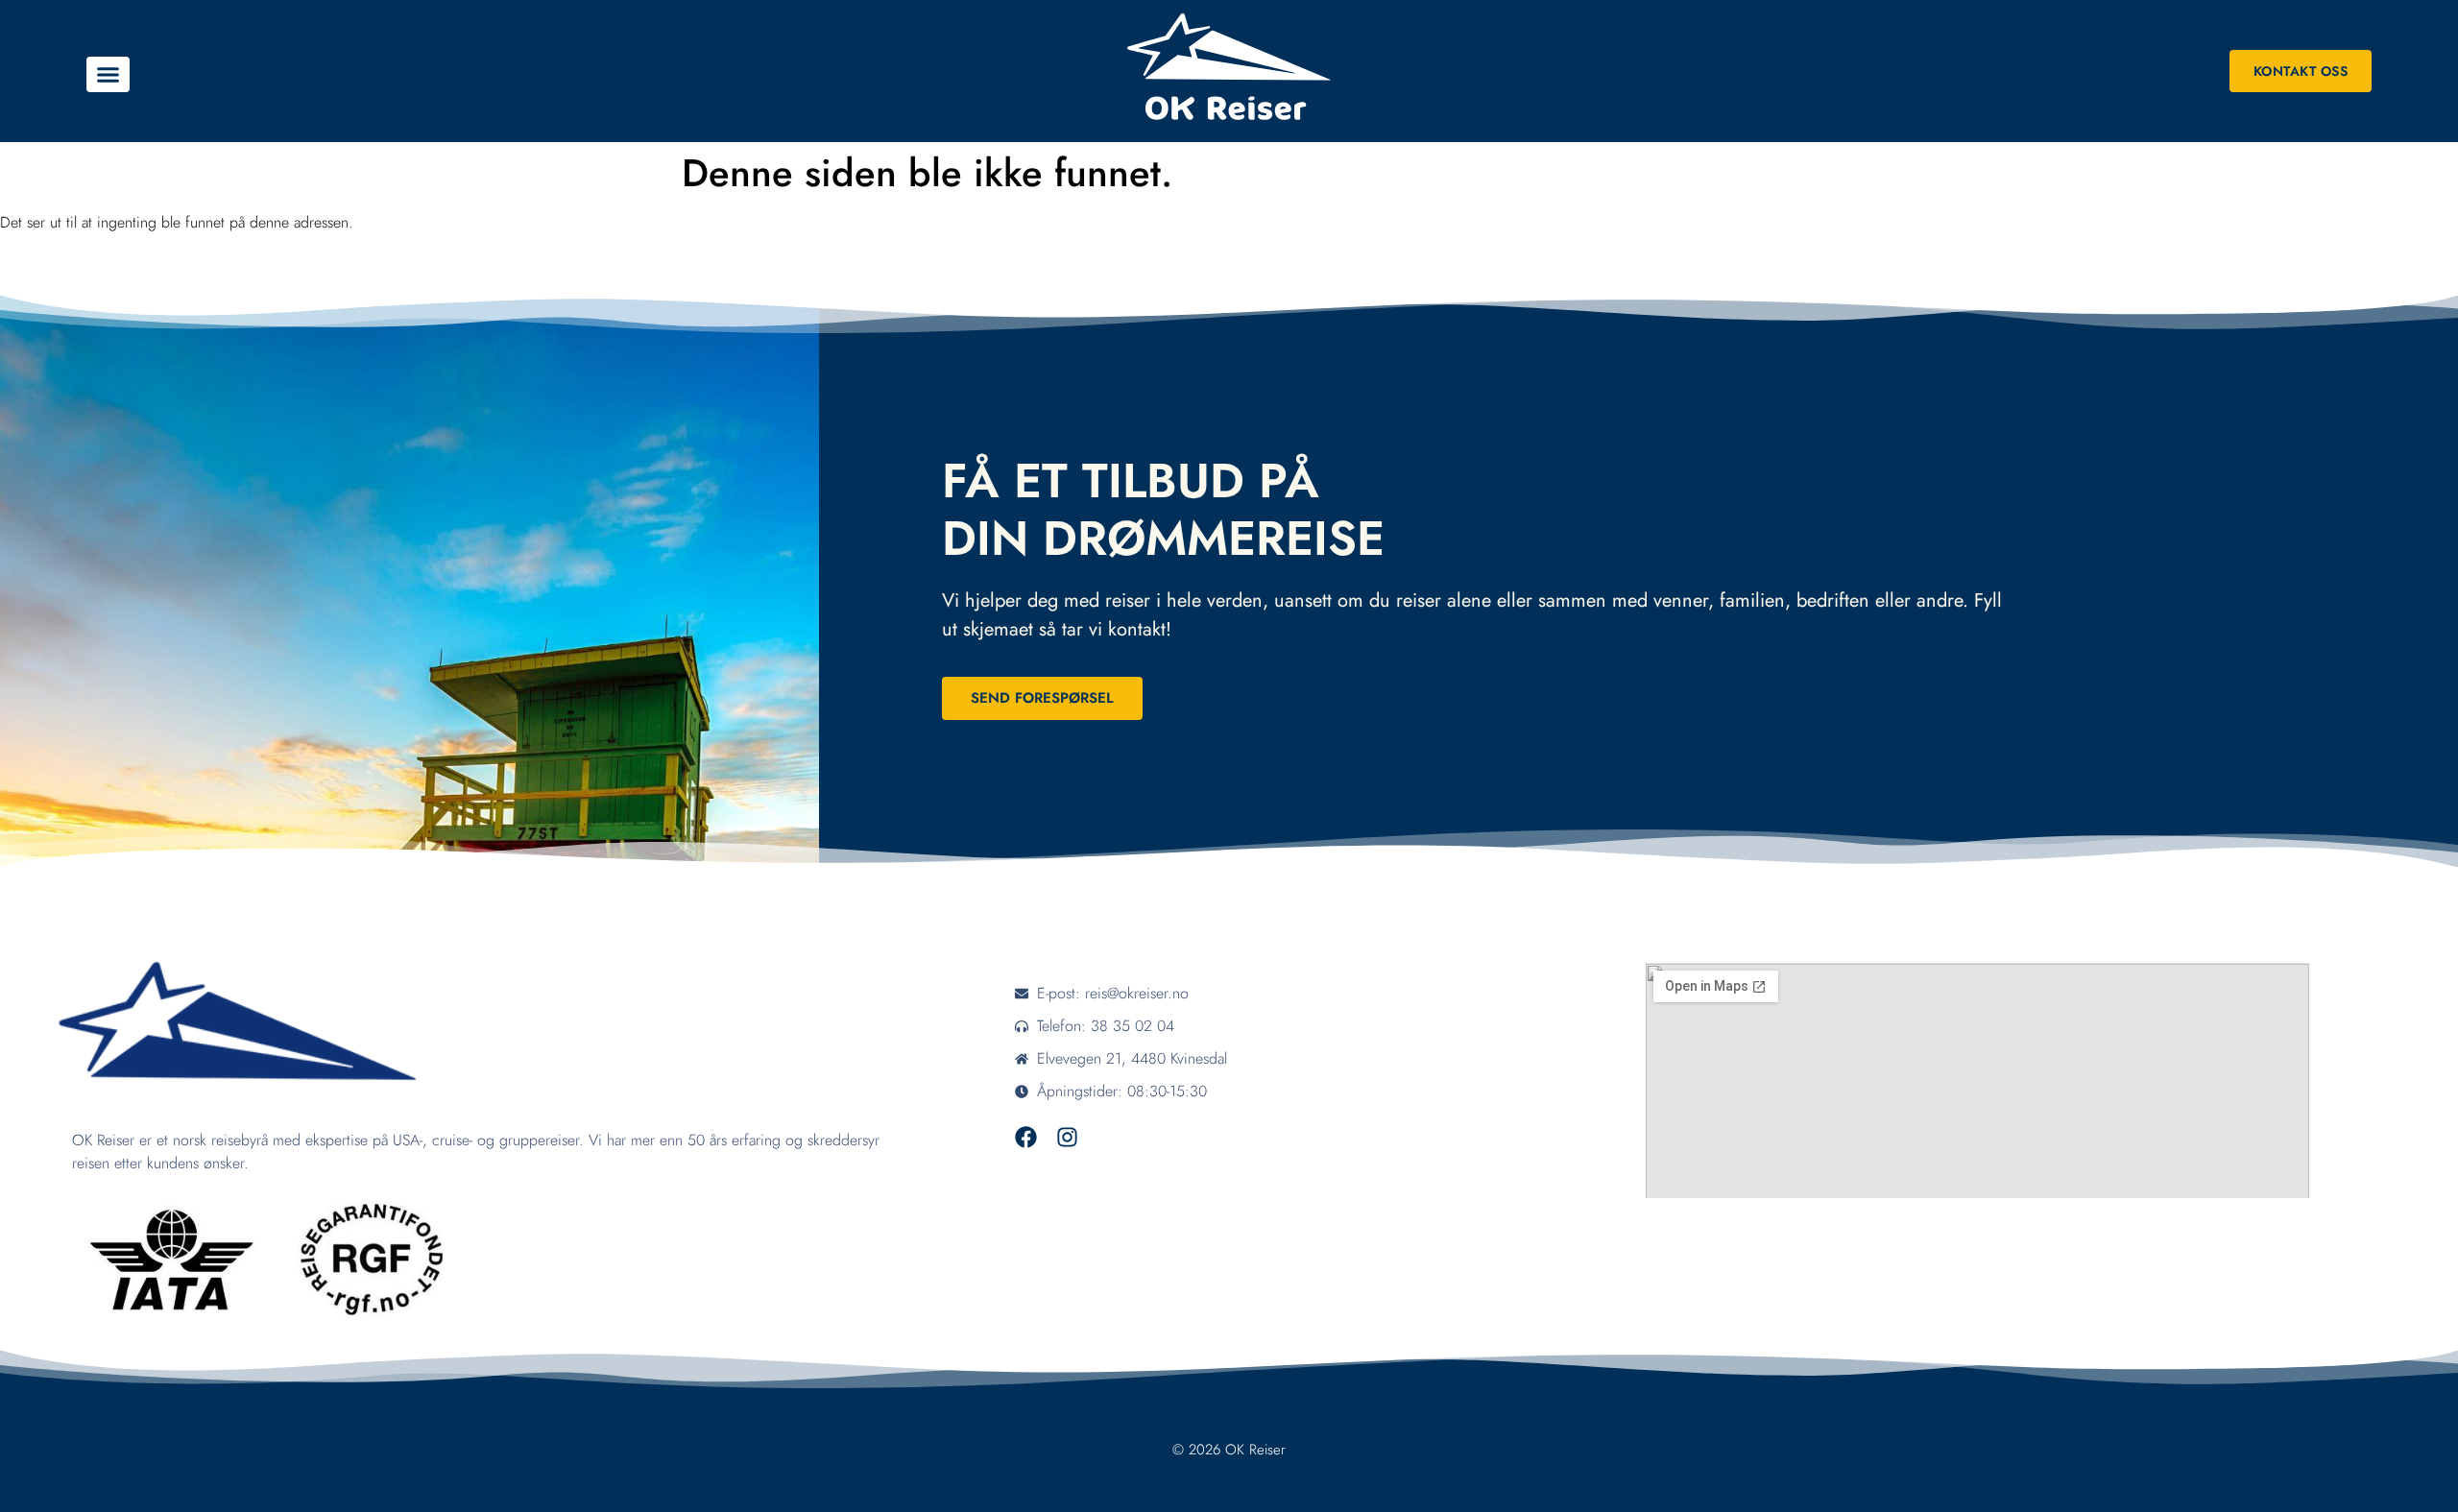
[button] (108, 75)
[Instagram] (1067, 1137)
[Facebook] (1026, 1137)
